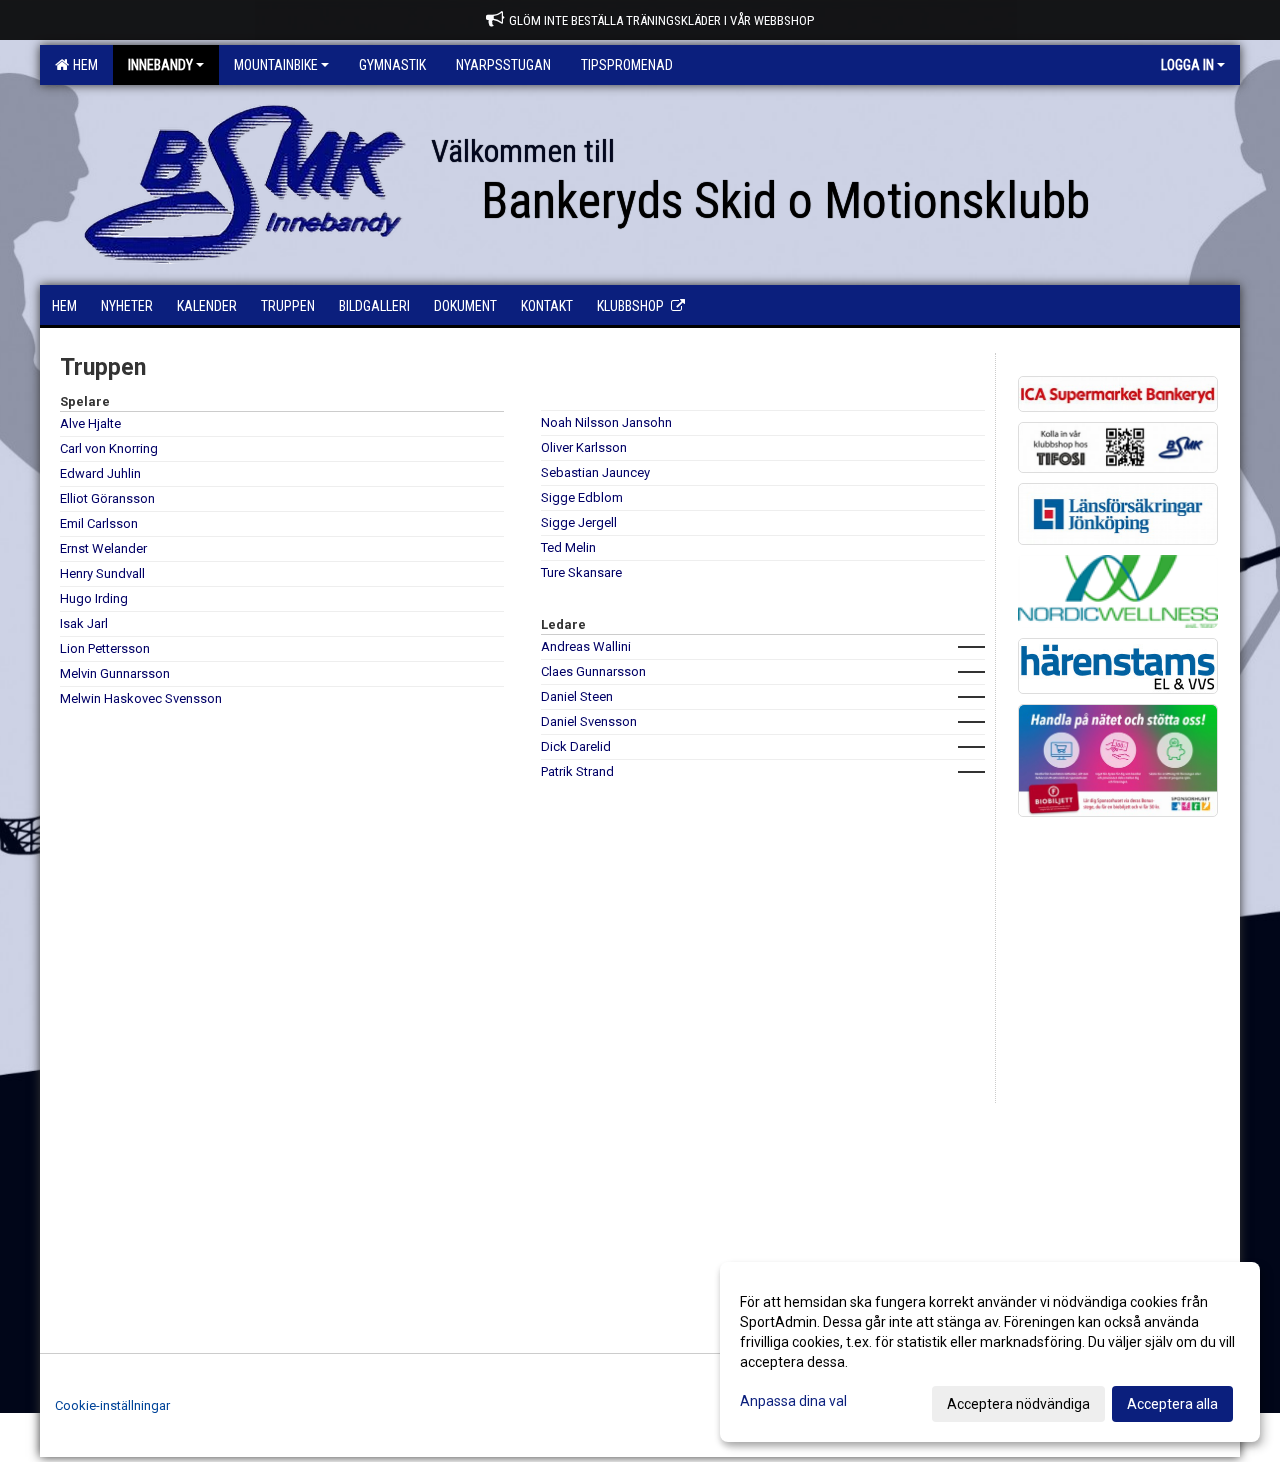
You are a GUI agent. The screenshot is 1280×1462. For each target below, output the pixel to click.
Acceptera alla (1172, 1404)
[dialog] (990, 1352)
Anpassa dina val (793, 1401)
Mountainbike (276, 65)
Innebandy (160, 65)
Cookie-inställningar (112, 1405)
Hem (82, 65)
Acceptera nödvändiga (1018, 1404)
